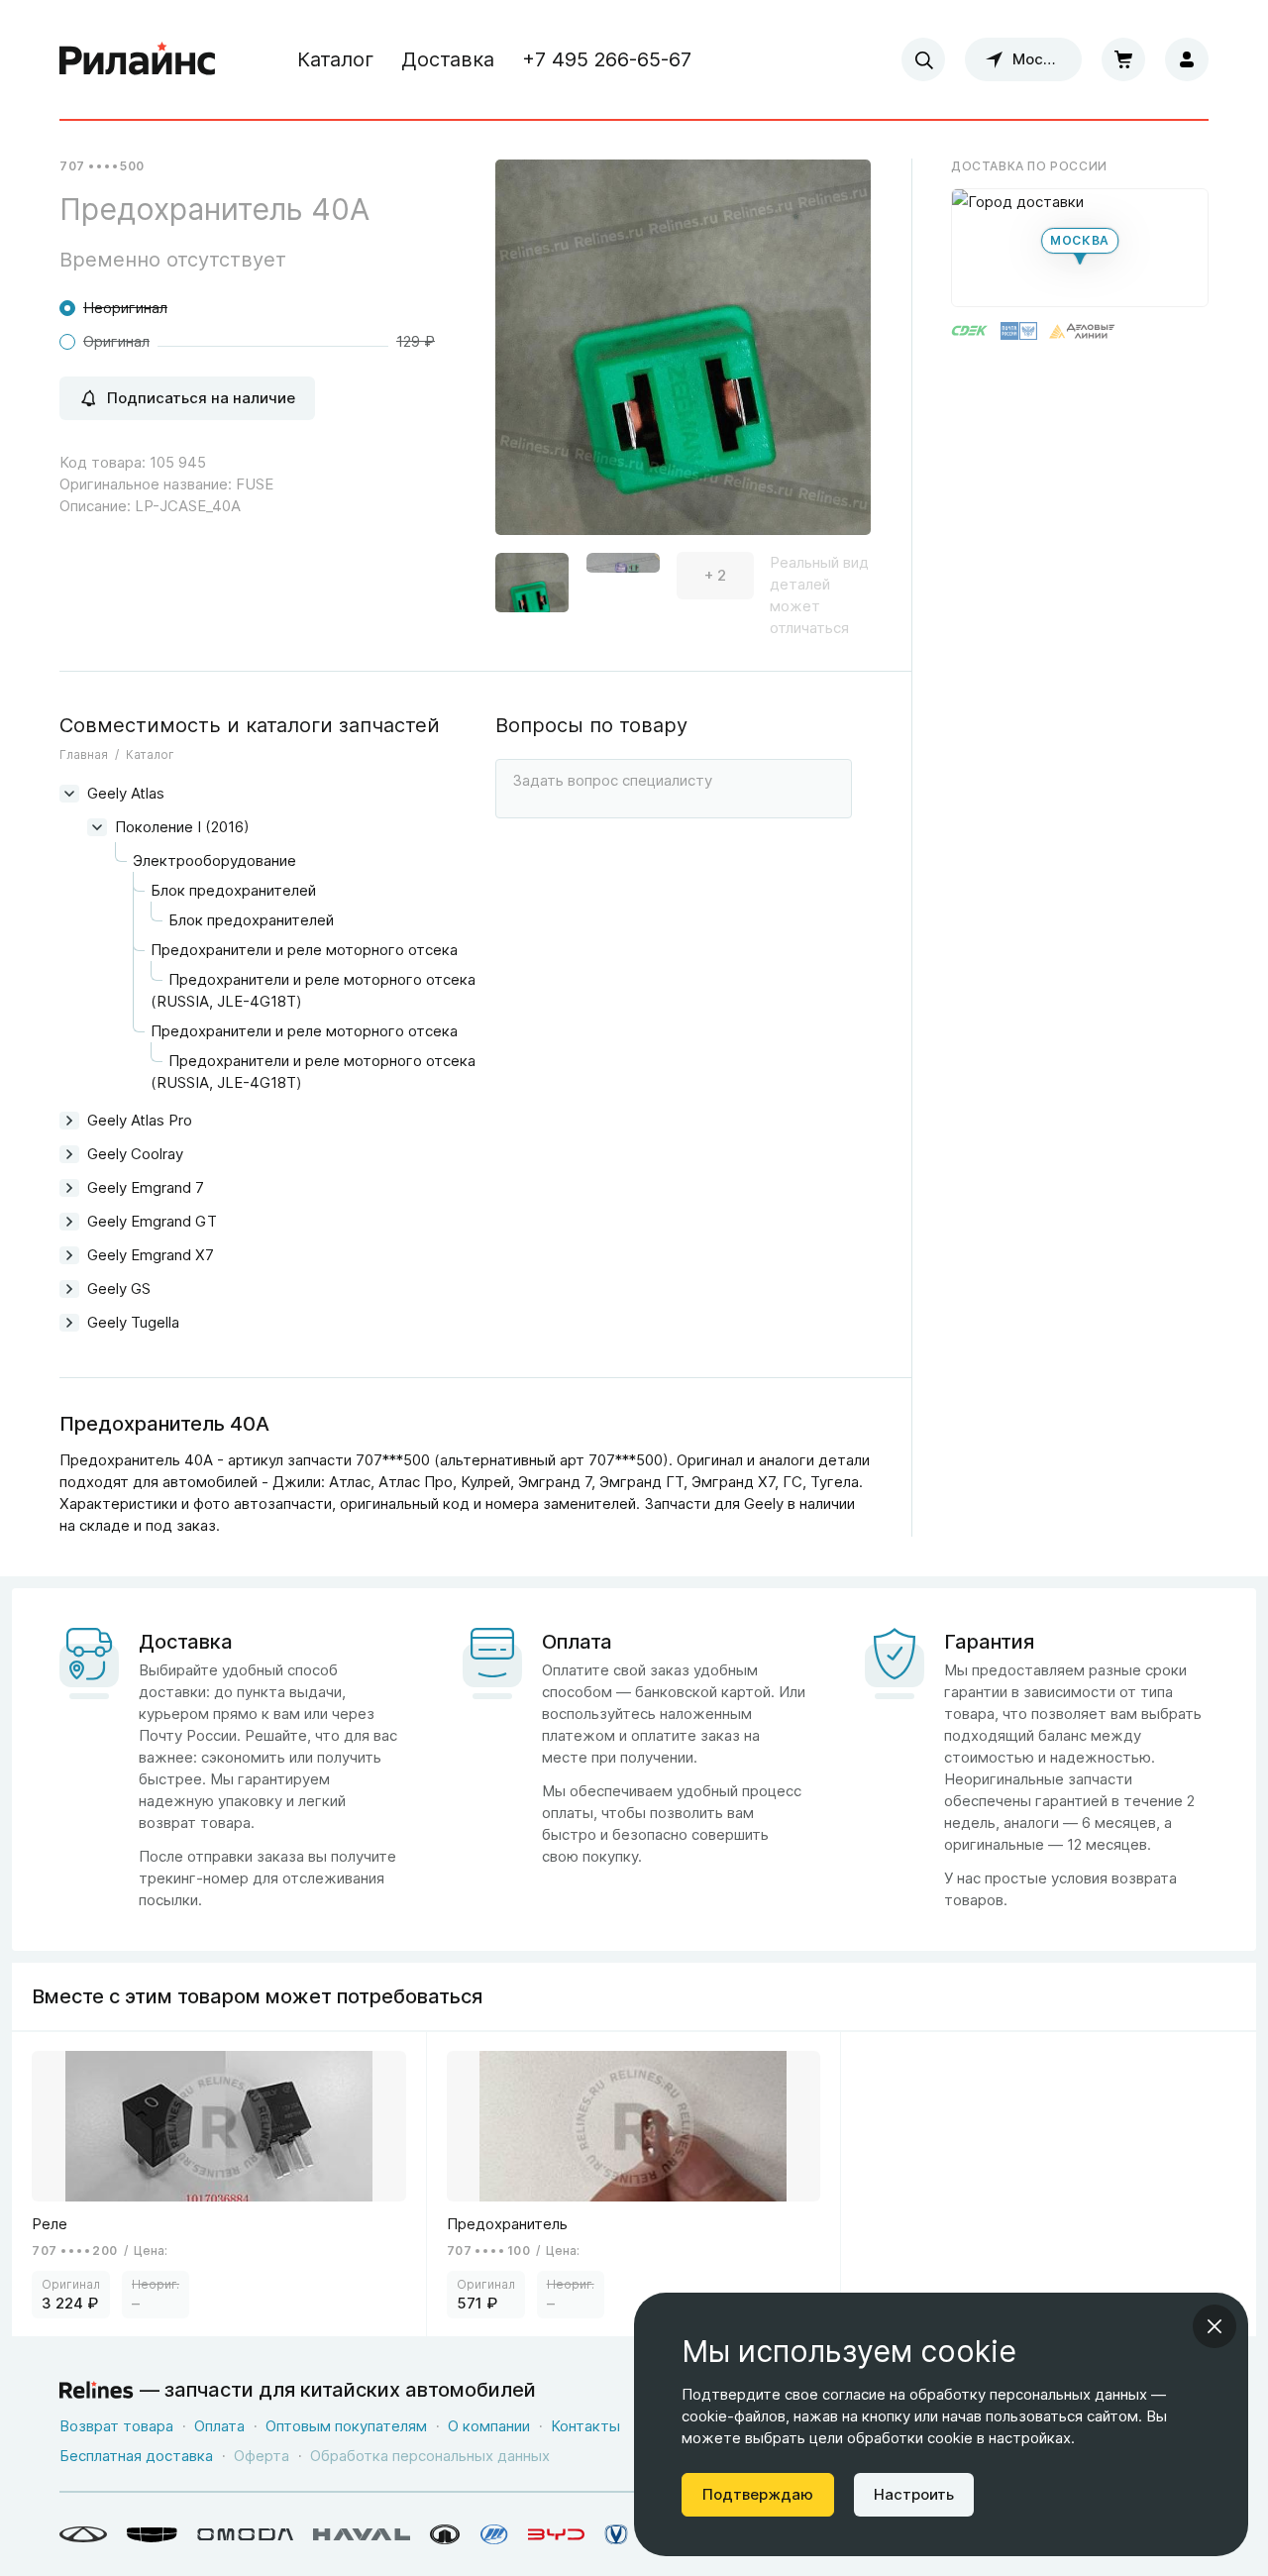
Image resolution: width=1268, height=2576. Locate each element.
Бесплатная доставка (136, 2456)
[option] (683, 355)
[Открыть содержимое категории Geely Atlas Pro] (69, 1121)
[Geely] (152, 2534)
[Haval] (362, 2534)
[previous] (535, 367)
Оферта (262, 2456)
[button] (532, 576)
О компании (489, 2426)
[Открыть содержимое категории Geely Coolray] (69, 1154)
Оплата (219, 2426)
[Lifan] (494, 2534)
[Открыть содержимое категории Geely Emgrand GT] (69, 1222)
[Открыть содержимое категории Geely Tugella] (69, 1323)
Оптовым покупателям (346, 2426)
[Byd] (556, 2534)
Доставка (448, 59)
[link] (219, 2184)
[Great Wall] (445, 2534)
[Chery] (83, 2534)
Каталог (335, 59)
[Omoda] (245, 2534)
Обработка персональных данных (430, 2456)
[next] (831, 367)
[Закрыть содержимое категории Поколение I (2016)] (97, 827)
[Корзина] (1123, 59)
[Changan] (616, 2534)
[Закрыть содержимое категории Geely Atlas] (69, 794)
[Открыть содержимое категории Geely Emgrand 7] (69, 1188)
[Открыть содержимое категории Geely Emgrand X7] (69, 1255)
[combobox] (923, 59)
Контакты (585, 2426)
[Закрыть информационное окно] (1215, 2326)
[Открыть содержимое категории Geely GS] (69, 1289)
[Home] (138, 59)
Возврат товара (116, 2426)
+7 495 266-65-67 (607, 59)
